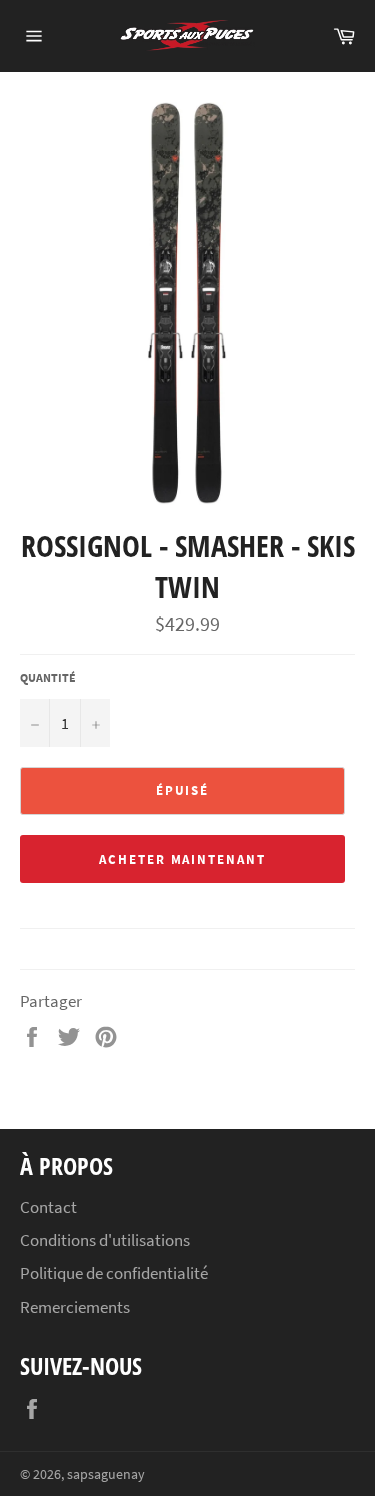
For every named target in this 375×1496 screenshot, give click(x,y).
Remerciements (75, 1307)
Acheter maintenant (182, 859)
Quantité (48, 677)
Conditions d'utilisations (105, 1240)
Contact (48, 1207)
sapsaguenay (106, 1474)
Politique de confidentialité (114, 1273)
